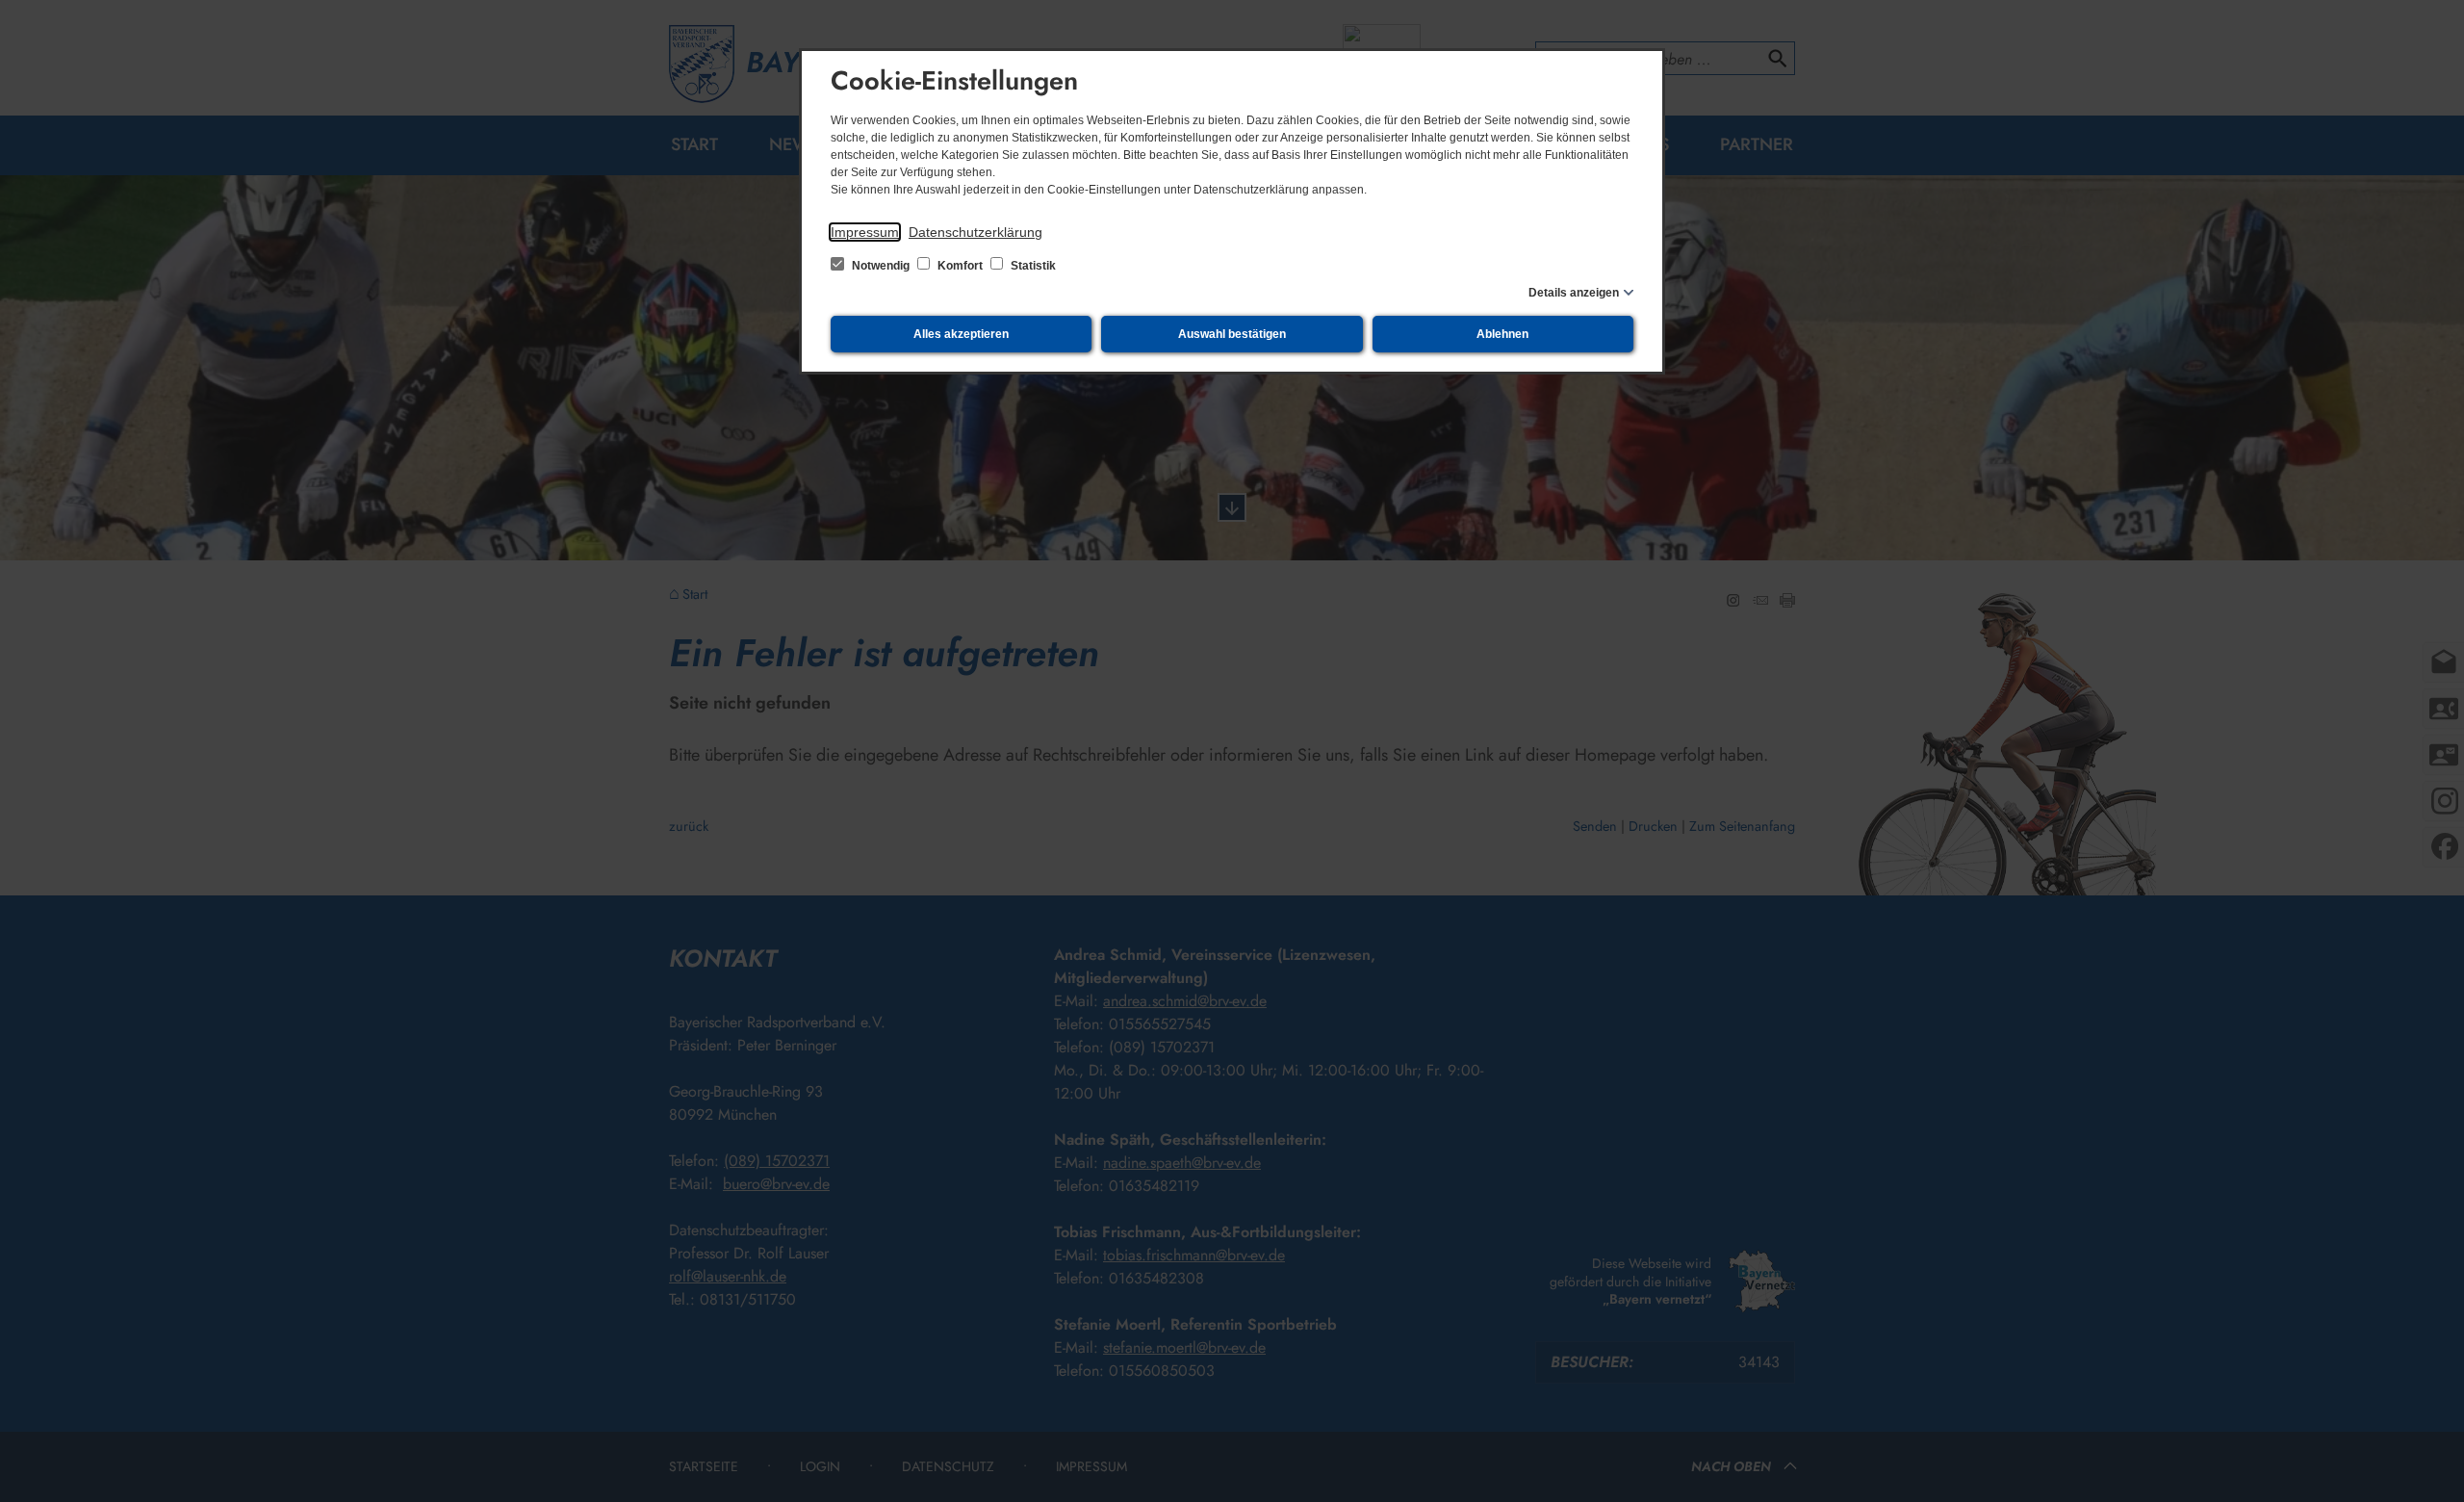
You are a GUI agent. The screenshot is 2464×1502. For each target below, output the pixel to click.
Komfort (960, 266)
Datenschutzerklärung (975, 232)
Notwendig (881, 266)
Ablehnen (1502, 334)
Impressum (865, 232)
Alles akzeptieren (961, 334)
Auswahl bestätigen (1232, 334)
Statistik (1032, 266)
